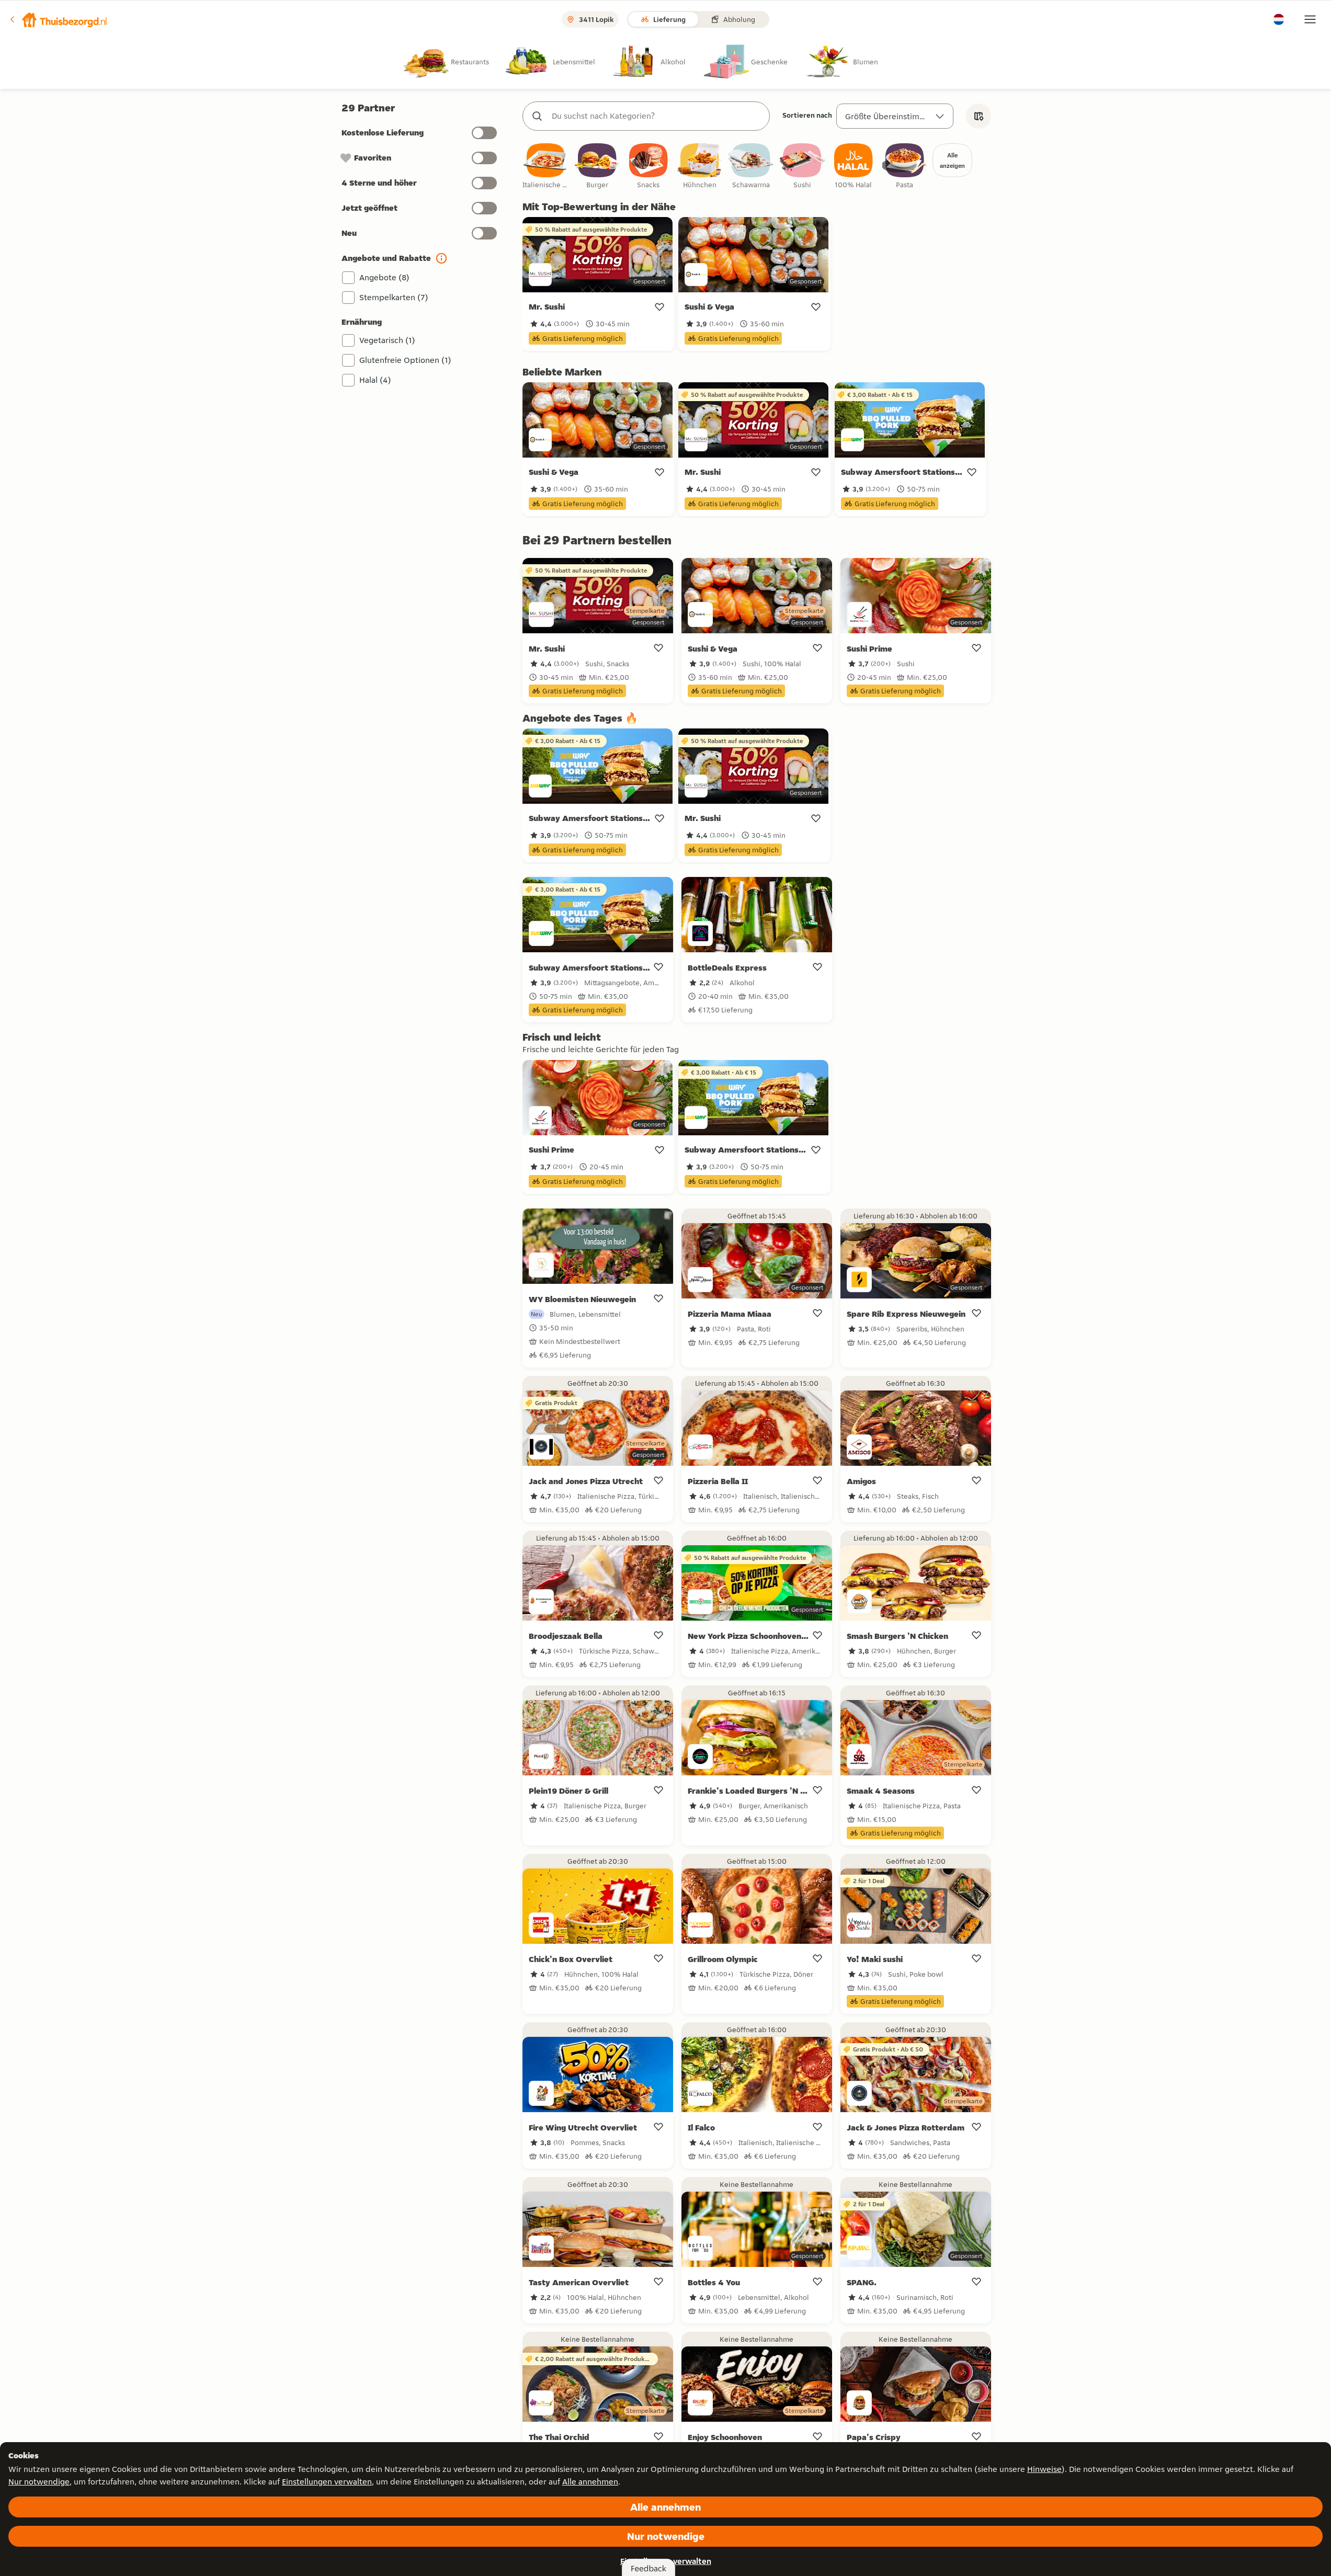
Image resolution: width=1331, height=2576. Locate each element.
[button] (58, 19)
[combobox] (657, 116)
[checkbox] (546, 167)
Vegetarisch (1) (387, 340)
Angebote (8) (384, 277)
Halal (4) (375, 380)
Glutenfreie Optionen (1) (405, 360)
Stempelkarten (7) (394, 297)
